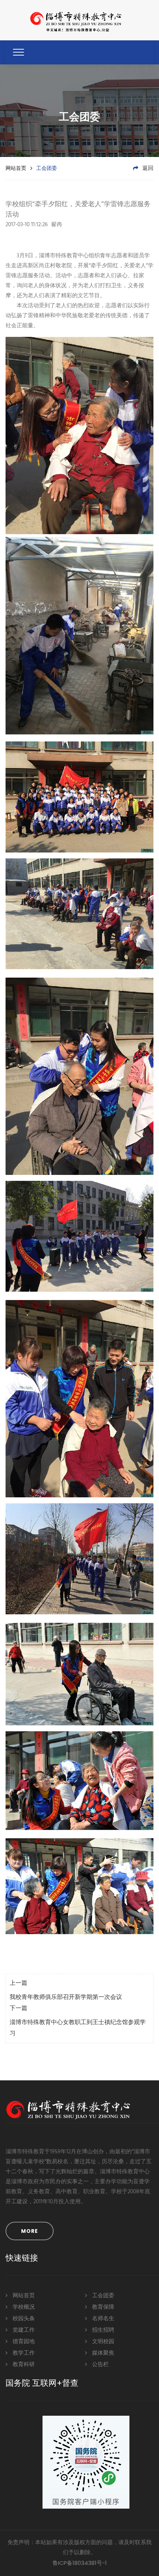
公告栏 (100, 2365)
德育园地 (23, 2342)
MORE (30, 2231)
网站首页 (16, 168)
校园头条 (23, 2319)
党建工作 (23, 2330)
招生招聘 (102, 2330)
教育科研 (23, 2365)
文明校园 (102, 2342)
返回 (147, 168)
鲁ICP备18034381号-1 (80, 2563)
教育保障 (102, 2307)
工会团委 (102, 2296)
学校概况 (23, 2307)
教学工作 (23, 2353)
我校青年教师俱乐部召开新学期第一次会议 (66, 1997)
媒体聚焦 (102, 2353)
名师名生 (102, 2319)
